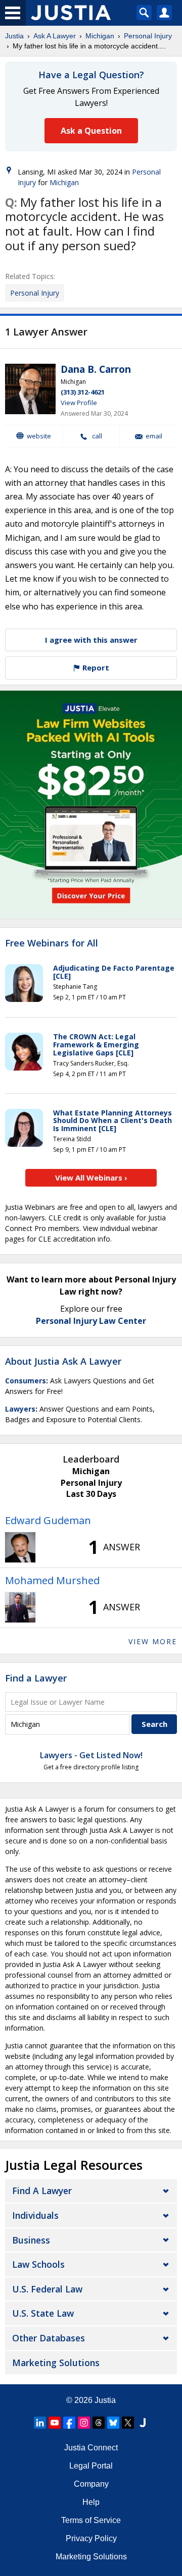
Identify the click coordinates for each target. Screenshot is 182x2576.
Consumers (26, 1381)
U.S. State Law (43, 2313)
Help (91, 2502)
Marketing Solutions (56, 2363)
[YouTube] (55, 2423)
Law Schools (38, 2264)
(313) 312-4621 (83, 392)
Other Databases (49, 2338)
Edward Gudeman (48, 1520)
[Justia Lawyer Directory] (143, 2423)
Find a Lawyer (36, 1678)
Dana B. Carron (96, 369)
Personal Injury (148, 36)
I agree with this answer (91, 640)
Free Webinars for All (52, 943)
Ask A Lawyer (55, 36)
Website (39, 436)
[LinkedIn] (40, 2423)
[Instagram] (84, 2423)
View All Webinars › (91, 1178)
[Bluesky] (113, 2423)
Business (31, 2240)
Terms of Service (91, 2520)
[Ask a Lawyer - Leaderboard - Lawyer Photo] (20, 1547)
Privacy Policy (91, 2538)
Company (91, 2484)
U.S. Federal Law (47, 2289)
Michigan (100, 36)
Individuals (35, 2215)
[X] (128, 2423)
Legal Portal (91, 2466)
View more (153, 1641)
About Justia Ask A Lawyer (63, 1361)
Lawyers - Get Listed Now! (91, 1755)
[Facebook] (69, 2423)
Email (154, 436)
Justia (14, 36)
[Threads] (99, 2423)
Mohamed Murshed (52, 1580)
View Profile (79, 403)
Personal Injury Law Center (91, 1321)
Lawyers (20, 1409)
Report (95, 667)
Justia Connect (91, 2448)
